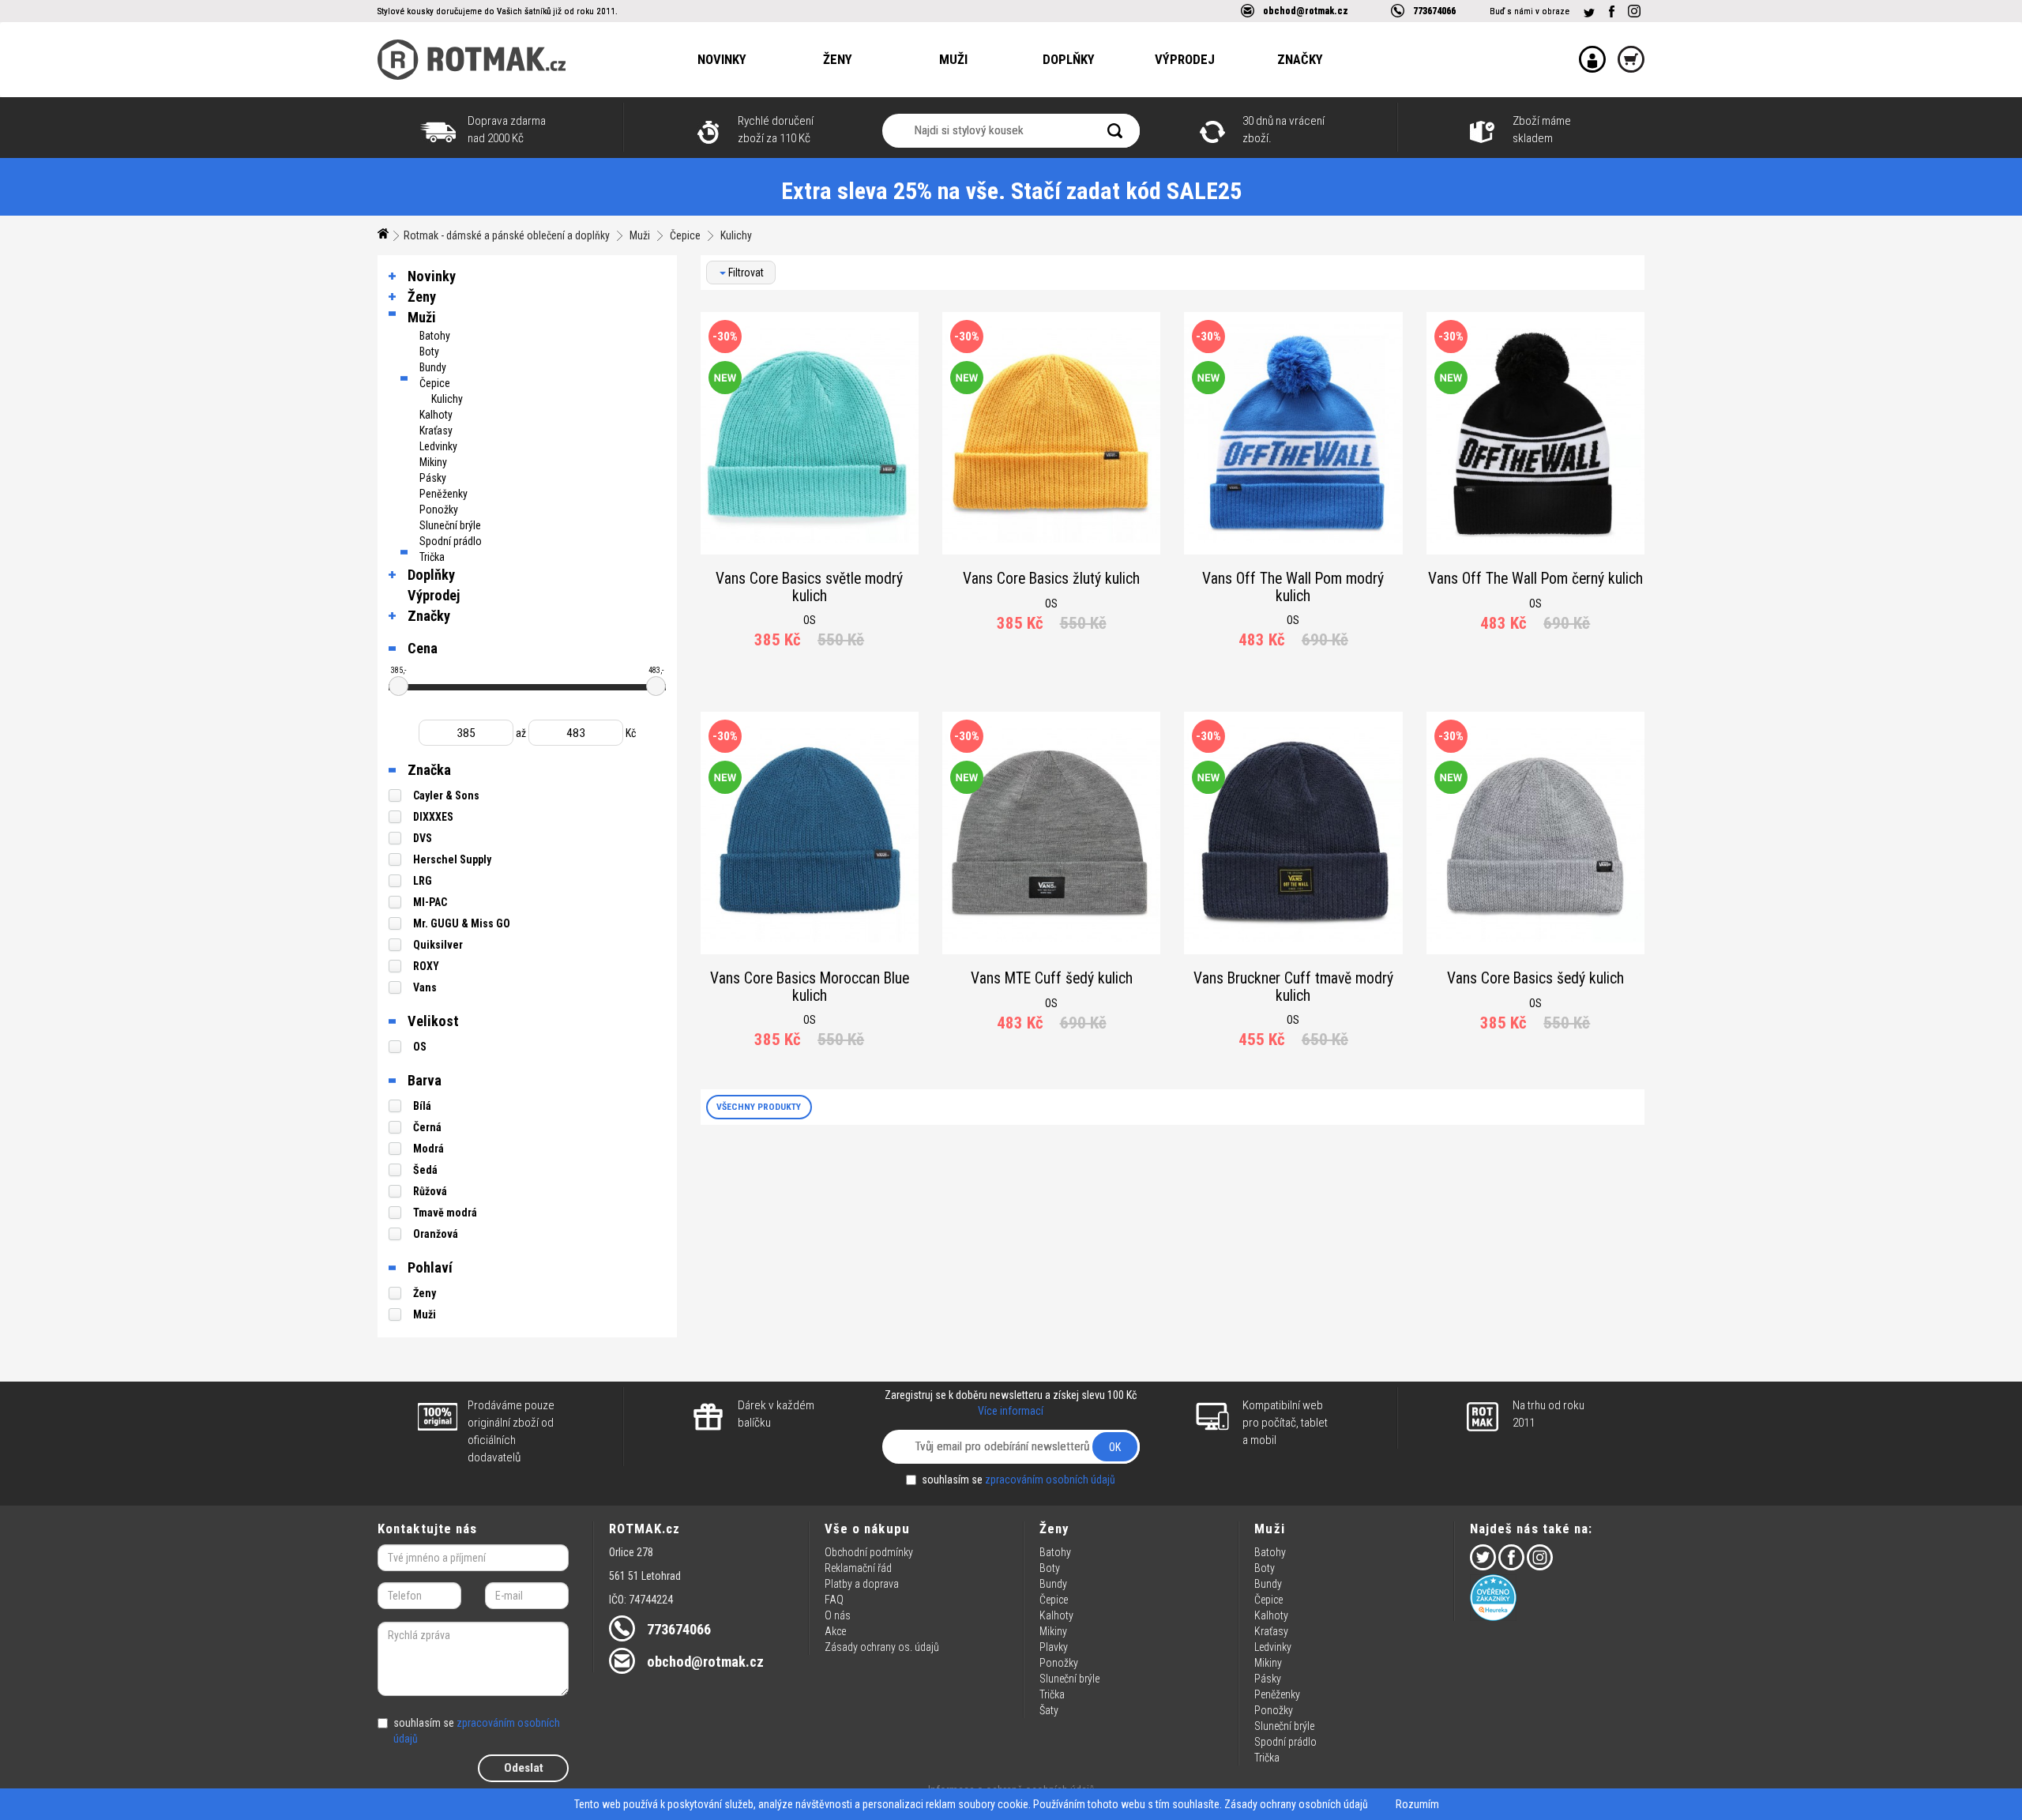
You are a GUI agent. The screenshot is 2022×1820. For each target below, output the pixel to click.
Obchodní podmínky (869, 1552)
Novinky (722, 59)
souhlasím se (1019, 1480)
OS (420, 1047)
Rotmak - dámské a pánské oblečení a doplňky (507, 235)
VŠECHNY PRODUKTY (759, 1107)
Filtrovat (745, 273)
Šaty (1049, 1710)
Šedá (425, 1170)
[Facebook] (1611, 11)
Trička (432, 557)
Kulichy (736, 235)
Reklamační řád (858, 1568)
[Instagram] (1634, 11)
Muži (953, 59)
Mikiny (433, 462)
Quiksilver (438, 945)
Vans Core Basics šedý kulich (1535, 978)
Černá (427, 1127)
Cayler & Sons (446, 795)
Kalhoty (436, 415)
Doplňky (1069, 59)
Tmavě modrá (445, 1213)
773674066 (1434, 11)
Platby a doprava (862, 1584)
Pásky (433, 478)
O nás (838, 1615)
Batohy (435, 336)
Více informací (1011, 1411)
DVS (423, 838)
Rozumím (1417, 1804)
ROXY (426, 966)
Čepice (685, 235)
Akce (835, 1631)
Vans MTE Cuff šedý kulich (1052, 978)
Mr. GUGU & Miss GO (462, 923)
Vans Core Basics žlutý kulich (1051, 579)
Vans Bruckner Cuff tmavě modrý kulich (1293, 987)
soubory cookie (993, 1804)
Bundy (433, 367)
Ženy (838, 59)
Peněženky (443, 494)
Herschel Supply (452, 859)
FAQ (834, 1600)
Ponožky (439, 510)
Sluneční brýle (450, 525)
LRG (423, 881)
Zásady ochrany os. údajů (882, 1647)
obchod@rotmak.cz (1306, 11)
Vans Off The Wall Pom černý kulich (1535, 579)
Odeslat (524, 1768)
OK (1115, 1447)
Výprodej (1185, 59)
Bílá (422, 1106)
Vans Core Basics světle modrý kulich (809, 587)
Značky (1300, 59)
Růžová (430, 1191)
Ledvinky (438, 446)
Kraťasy (436, 431)
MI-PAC (430, 902)
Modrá (428, 1149)
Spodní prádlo (451, 541)
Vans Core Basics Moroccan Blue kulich (810, 987)
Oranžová (436, 1234)
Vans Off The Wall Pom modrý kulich (1293, 587)
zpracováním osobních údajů (1050, 1480)
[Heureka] (1557, 1598)
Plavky (1054, 1647)
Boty (429, 352)
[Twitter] (1589, 13)
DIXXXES (433, 817)
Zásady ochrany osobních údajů (1296, 1804)
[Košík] (1625, 49)
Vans (425, 987)
